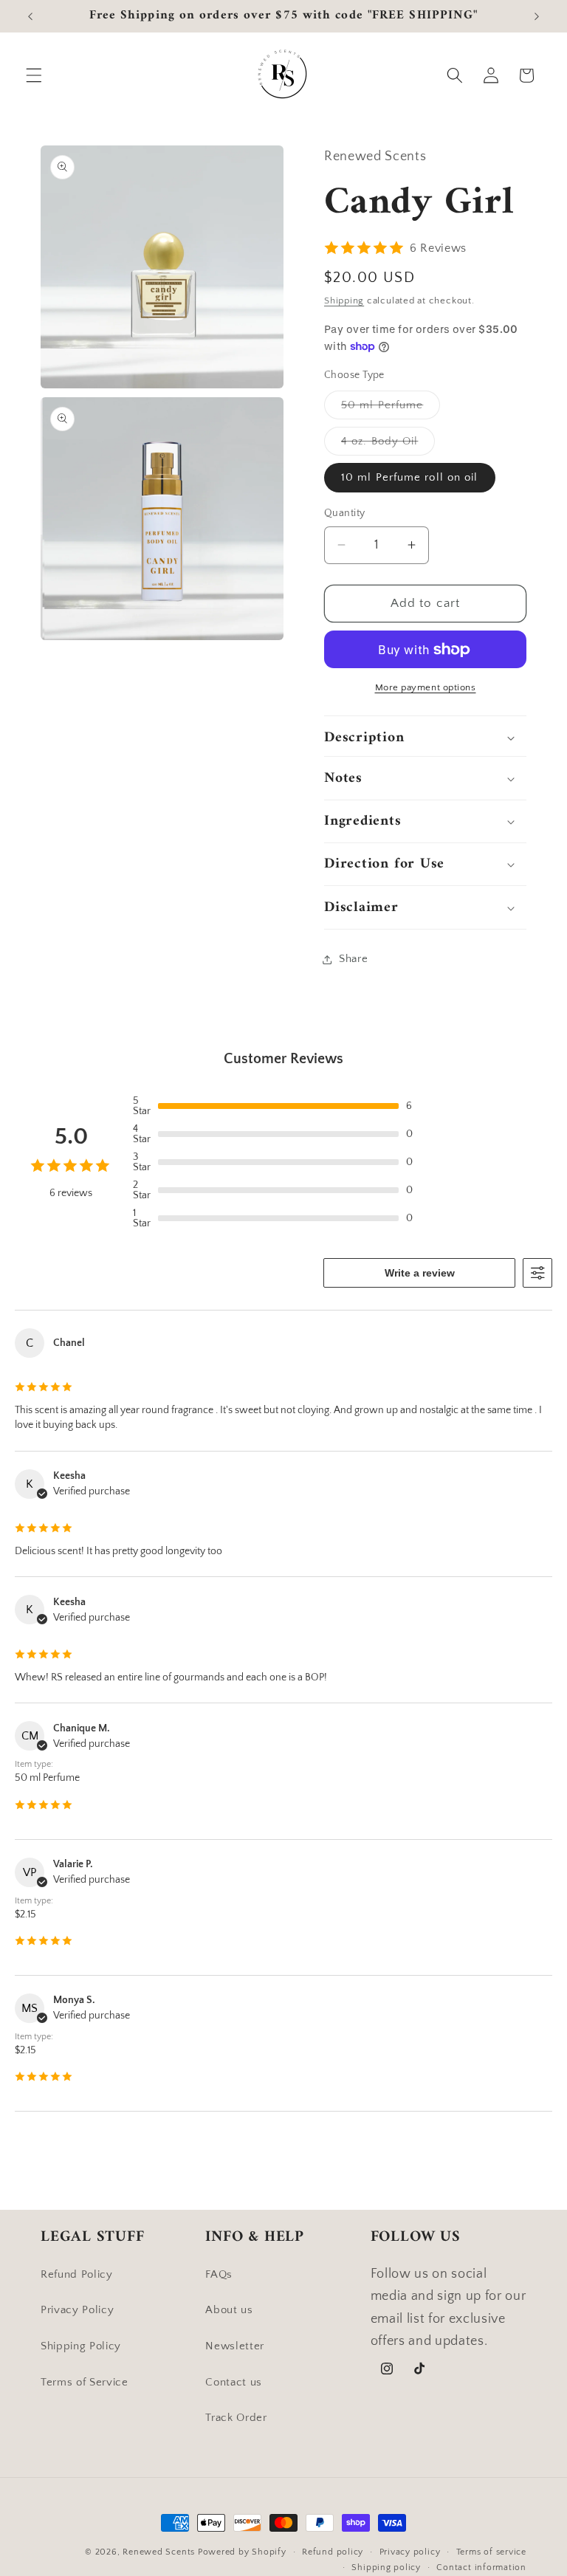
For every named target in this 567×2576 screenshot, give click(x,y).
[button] (34, 75)
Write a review (420, 1273)
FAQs (219, 2274)
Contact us (234, 2382)
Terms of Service (85, 2382)
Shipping (344, 300)
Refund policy (333, 2552)
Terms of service (491, 2552)
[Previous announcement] (30, 16)
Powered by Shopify (242, 2552)
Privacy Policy (77, 2310)
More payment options (426, 687)
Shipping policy (386, 2568)
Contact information (481, 2568)
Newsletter (235, 2346)
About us (229, 2310)
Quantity (345, 513)
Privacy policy (410, 2552)
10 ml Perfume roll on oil (410, 477)
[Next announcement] (537, 16)
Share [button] (353, 959)
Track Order (236, 2418)
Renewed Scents (160, 2552)
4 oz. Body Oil (388, 445)
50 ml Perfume (391, 409)
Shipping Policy (81, 2346)
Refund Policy (77, 2274)
